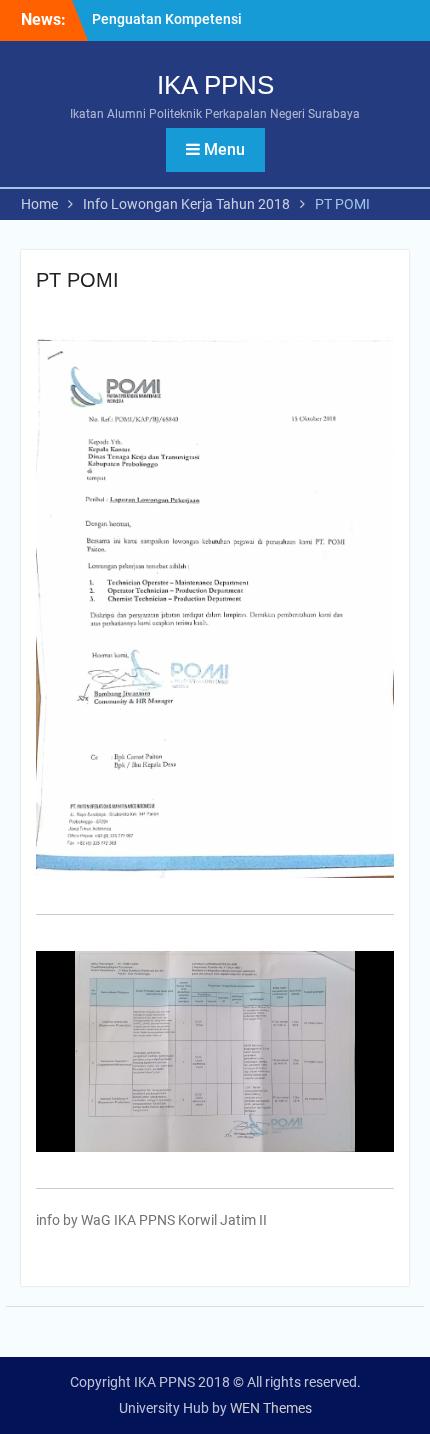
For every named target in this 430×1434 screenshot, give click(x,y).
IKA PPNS (215, 85)
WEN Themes (271, 1408)
